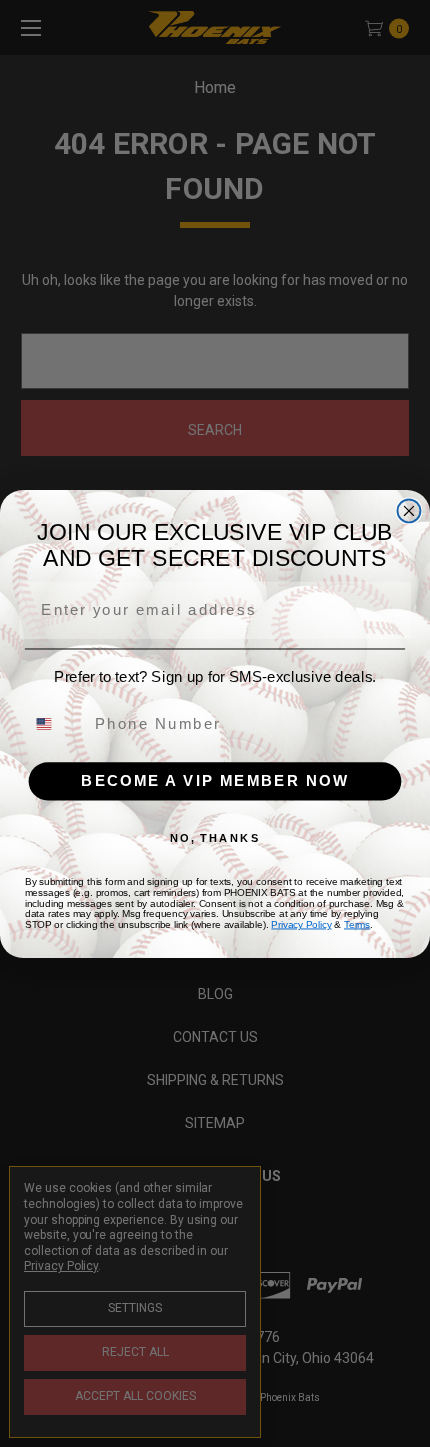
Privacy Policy (301, 923)
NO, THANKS (215, 837)
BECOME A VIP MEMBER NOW (215, 780)
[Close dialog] (409, 510)
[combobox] (55, 723)
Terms (357, 923)
